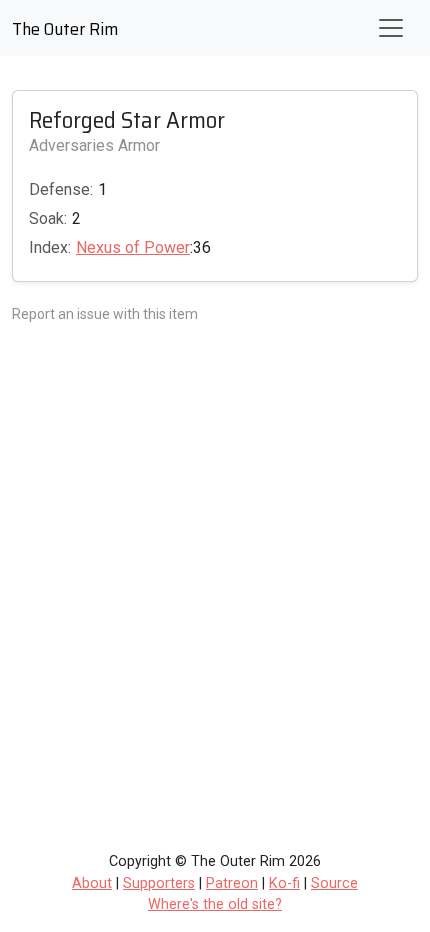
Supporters (159, 883)
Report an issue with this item (105, 314)
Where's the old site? (215, 904)
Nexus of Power (133, 247)
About (92, 883)
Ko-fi (284, 883)
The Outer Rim (65, 29)
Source (334, 883)
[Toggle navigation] (391, 28)
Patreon (232, 883)
